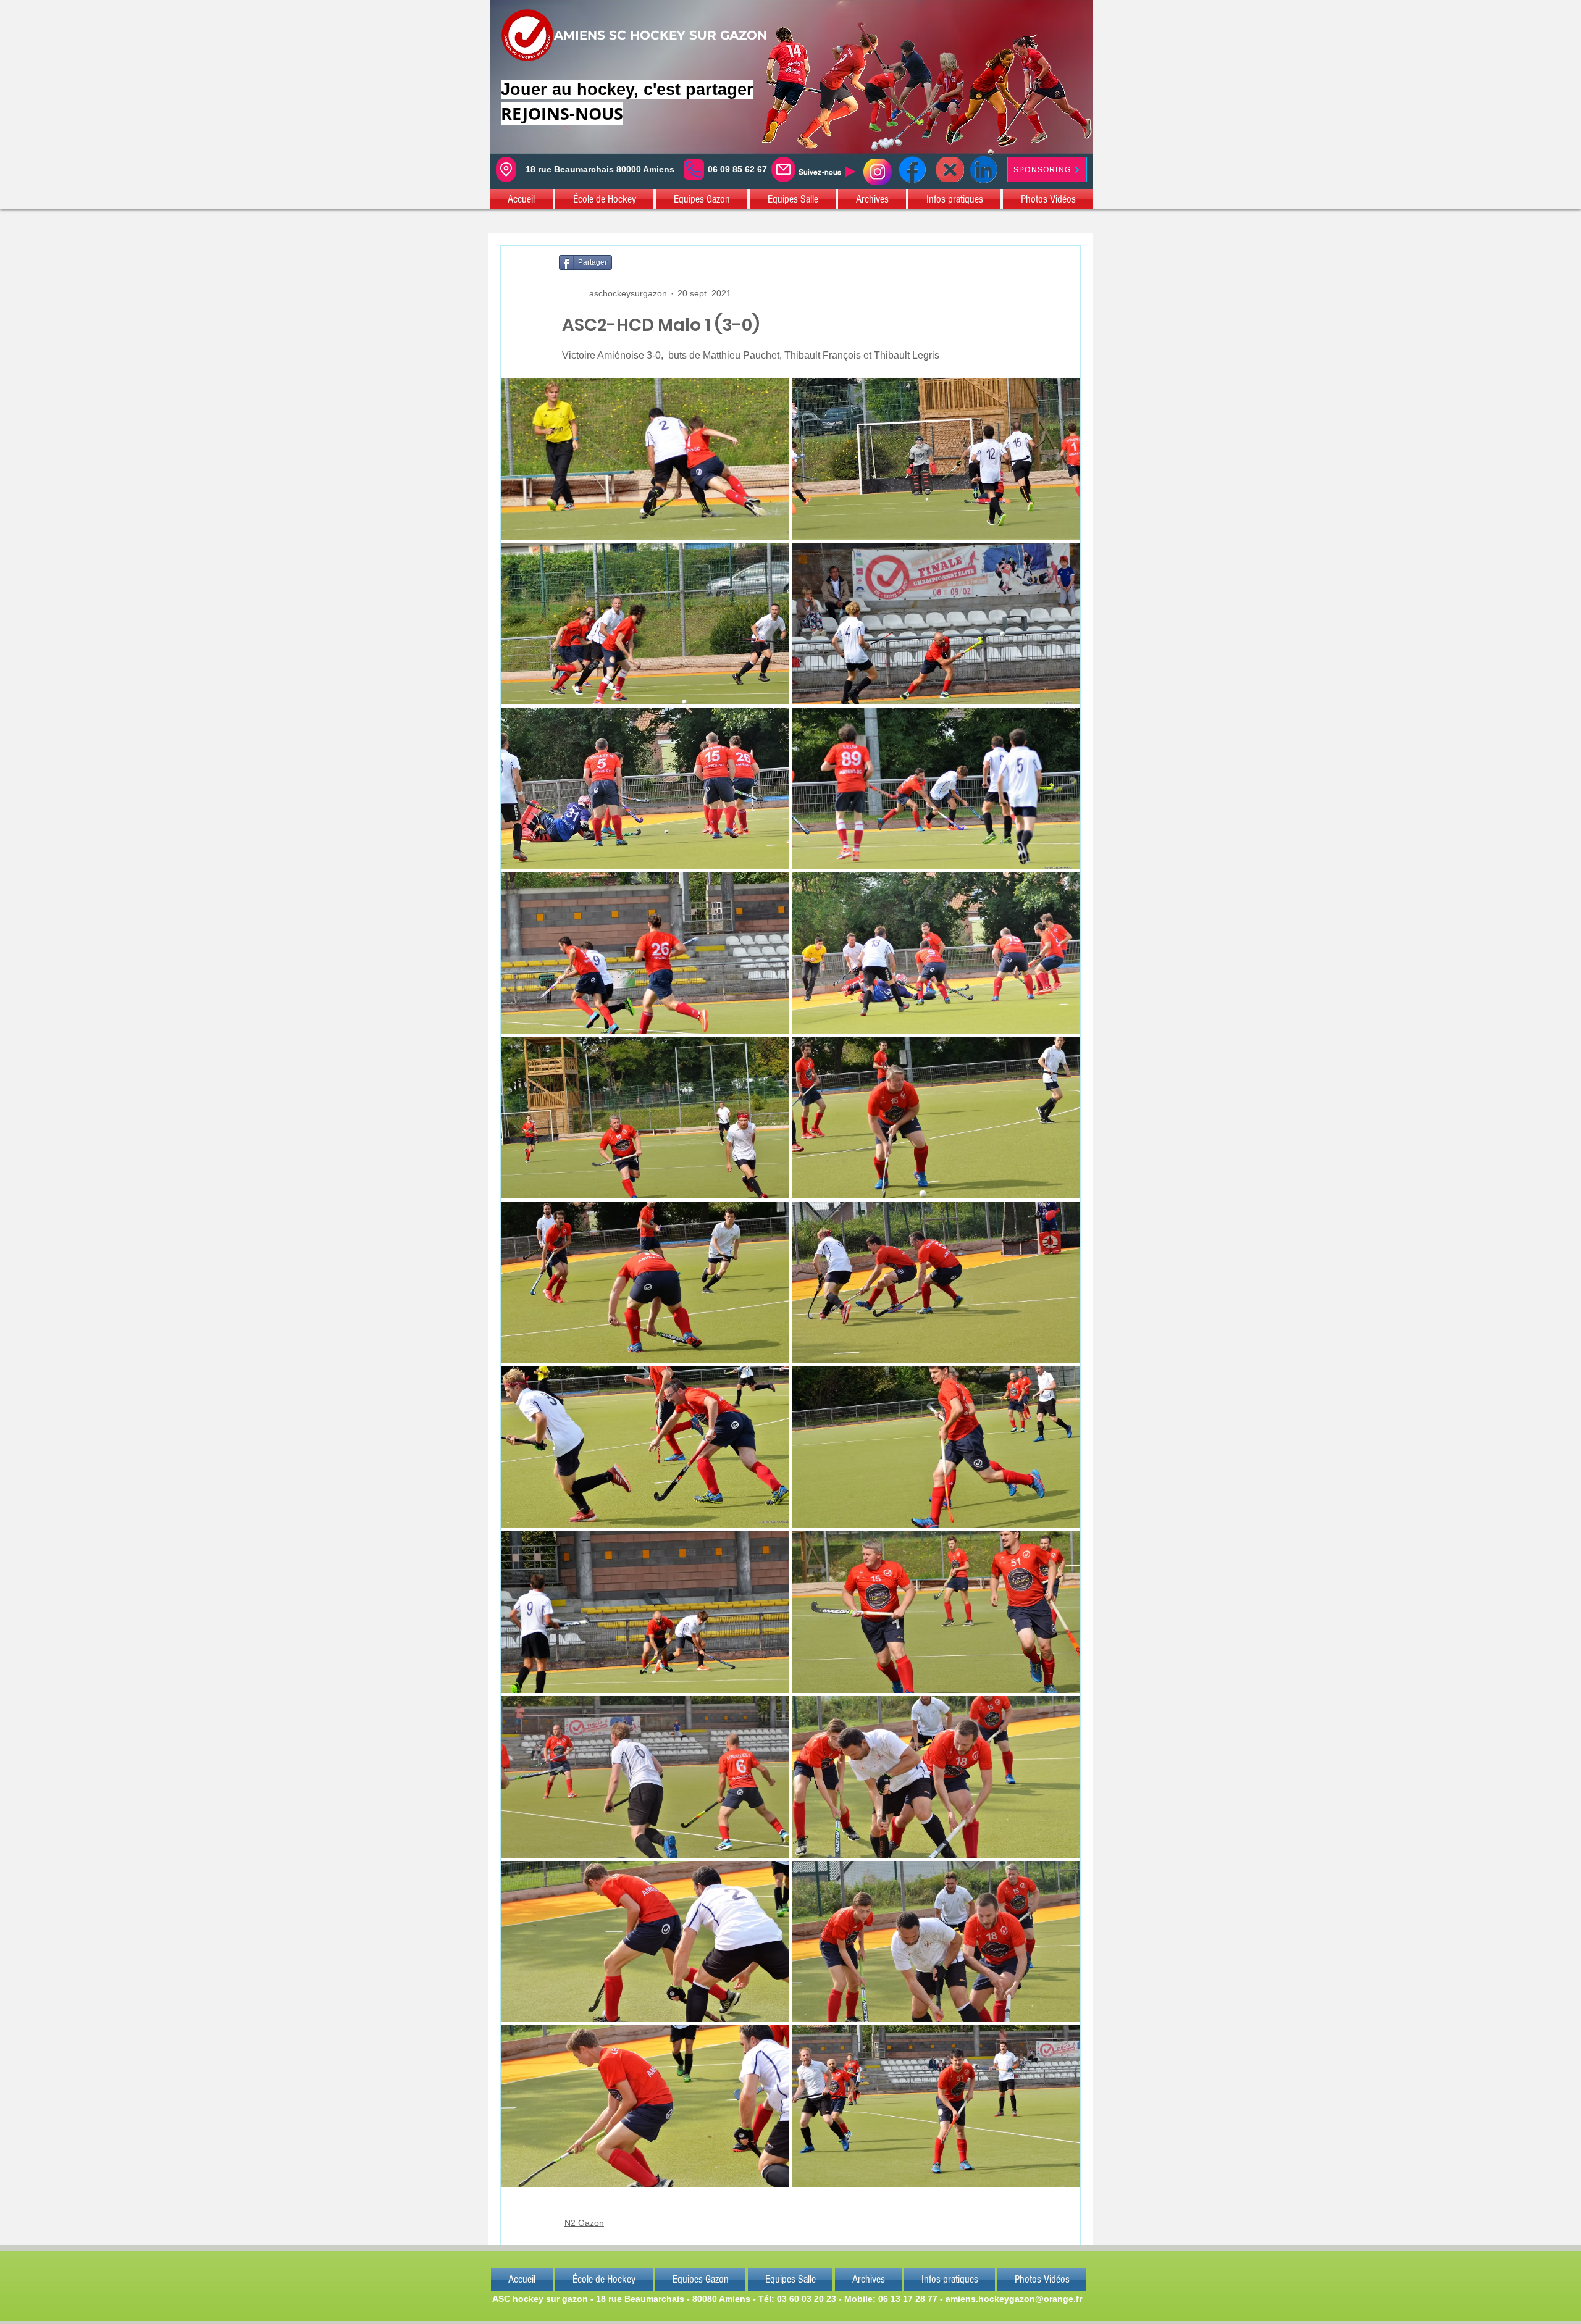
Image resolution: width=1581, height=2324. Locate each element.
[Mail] (783, 169)
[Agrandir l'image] (645, 459)
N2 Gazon (584, 2223)
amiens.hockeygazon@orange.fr (1014, 2299)
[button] (522, 199)
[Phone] (694, 169)
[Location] (506, 169)
